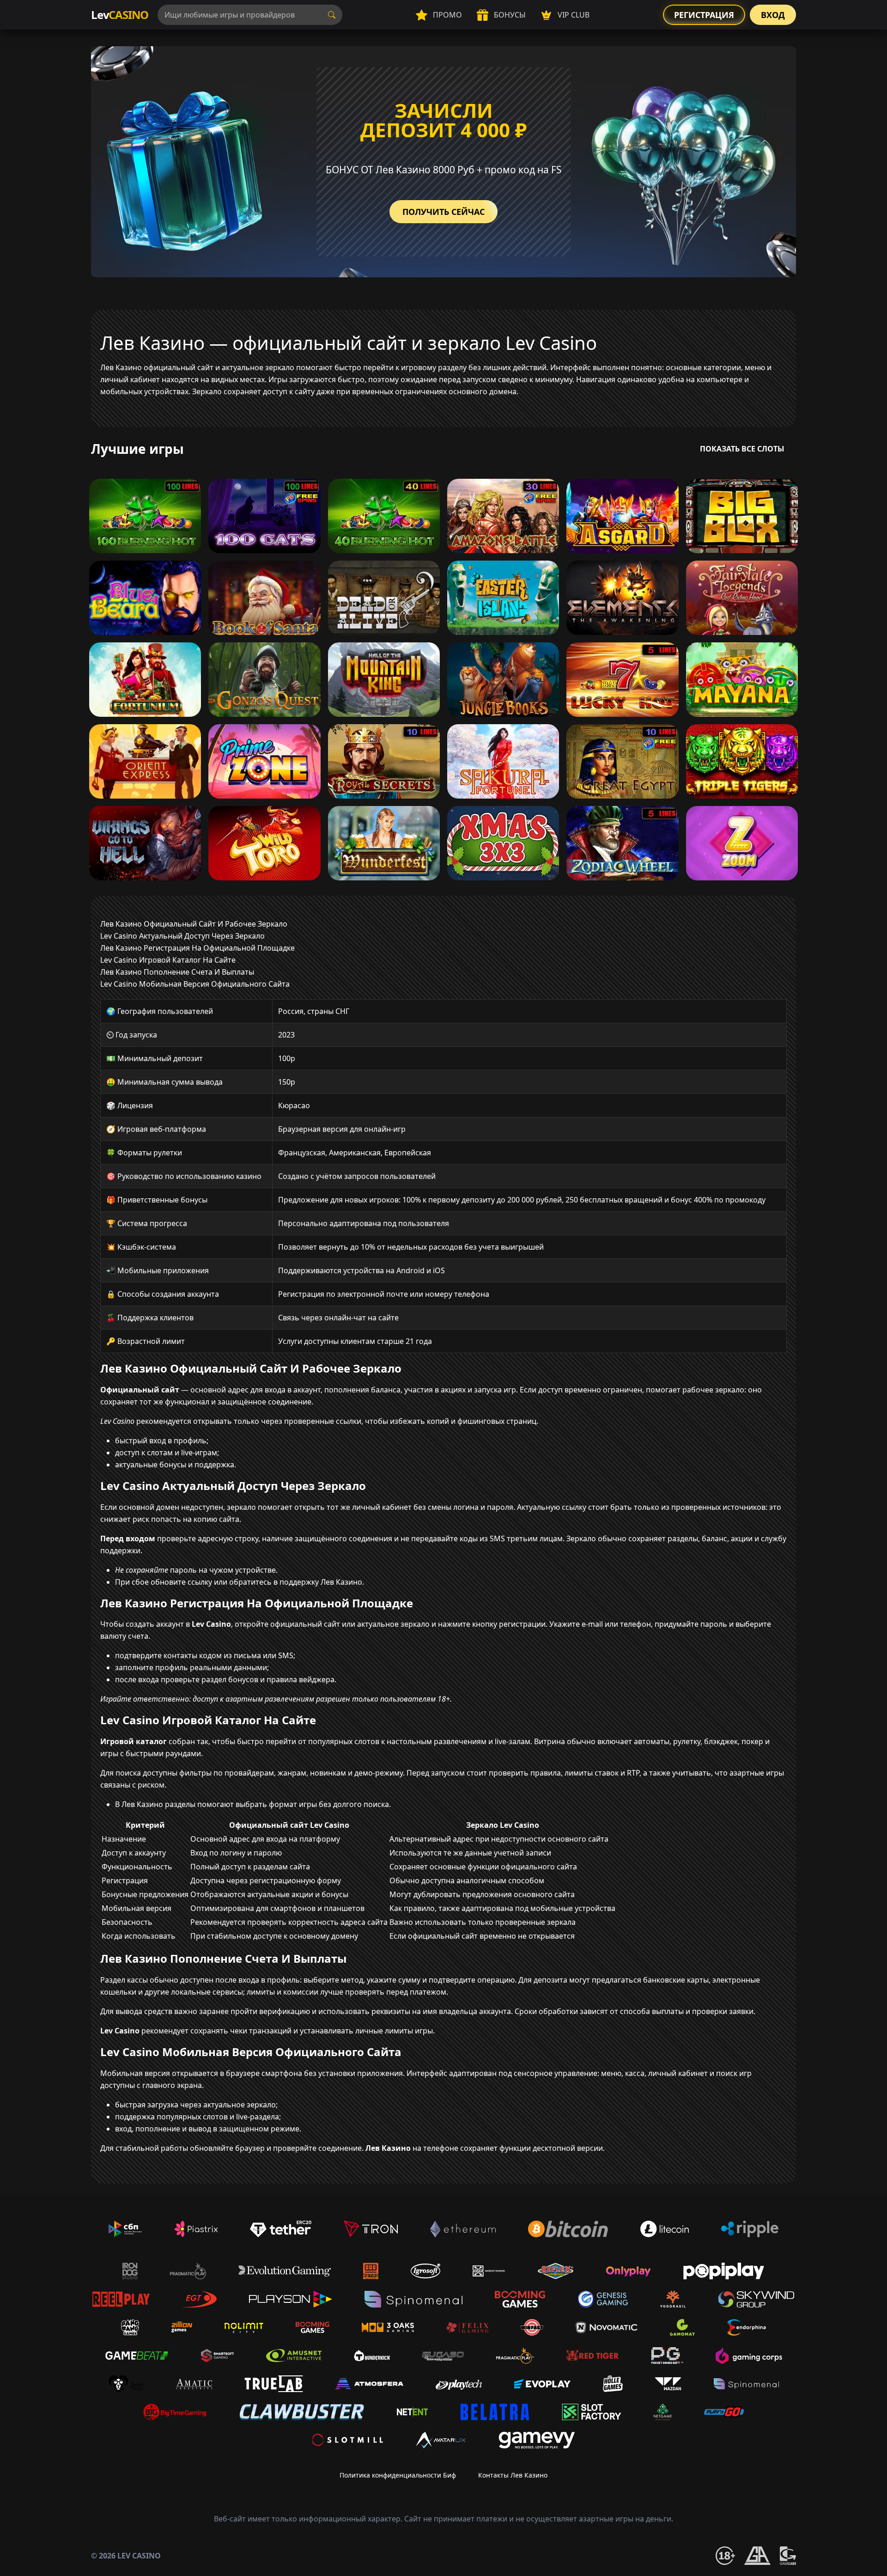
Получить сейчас (443, 212)
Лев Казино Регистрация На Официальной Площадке (197, 948)
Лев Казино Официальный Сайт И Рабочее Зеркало (194, 924)
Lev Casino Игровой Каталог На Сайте (168, 960)
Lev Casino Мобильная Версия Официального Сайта (195, 984)
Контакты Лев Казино (513, 2475)
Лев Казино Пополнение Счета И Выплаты (177, 972)
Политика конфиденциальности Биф (398, 2475)
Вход (773, 15)
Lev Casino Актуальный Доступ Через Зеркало (182, 936)
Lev (120, 15)
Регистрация (704, 15)
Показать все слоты (742, 449)
